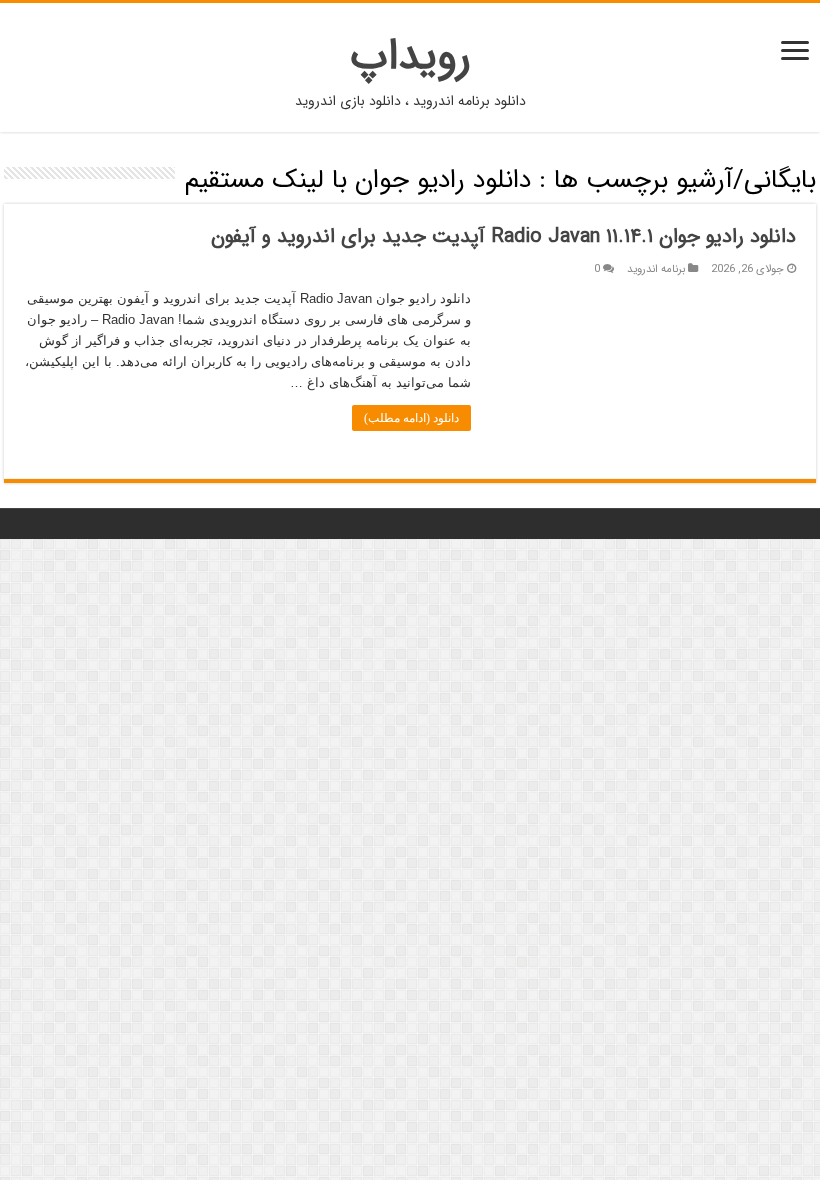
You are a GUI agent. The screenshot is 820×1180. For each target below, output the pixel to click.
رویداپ (410, 56)
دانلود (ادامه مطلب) (411, 418)
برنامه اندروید (656, 269)
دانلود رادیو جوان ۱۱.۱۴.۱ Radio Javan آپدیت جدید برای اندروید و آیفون (503, 236)
